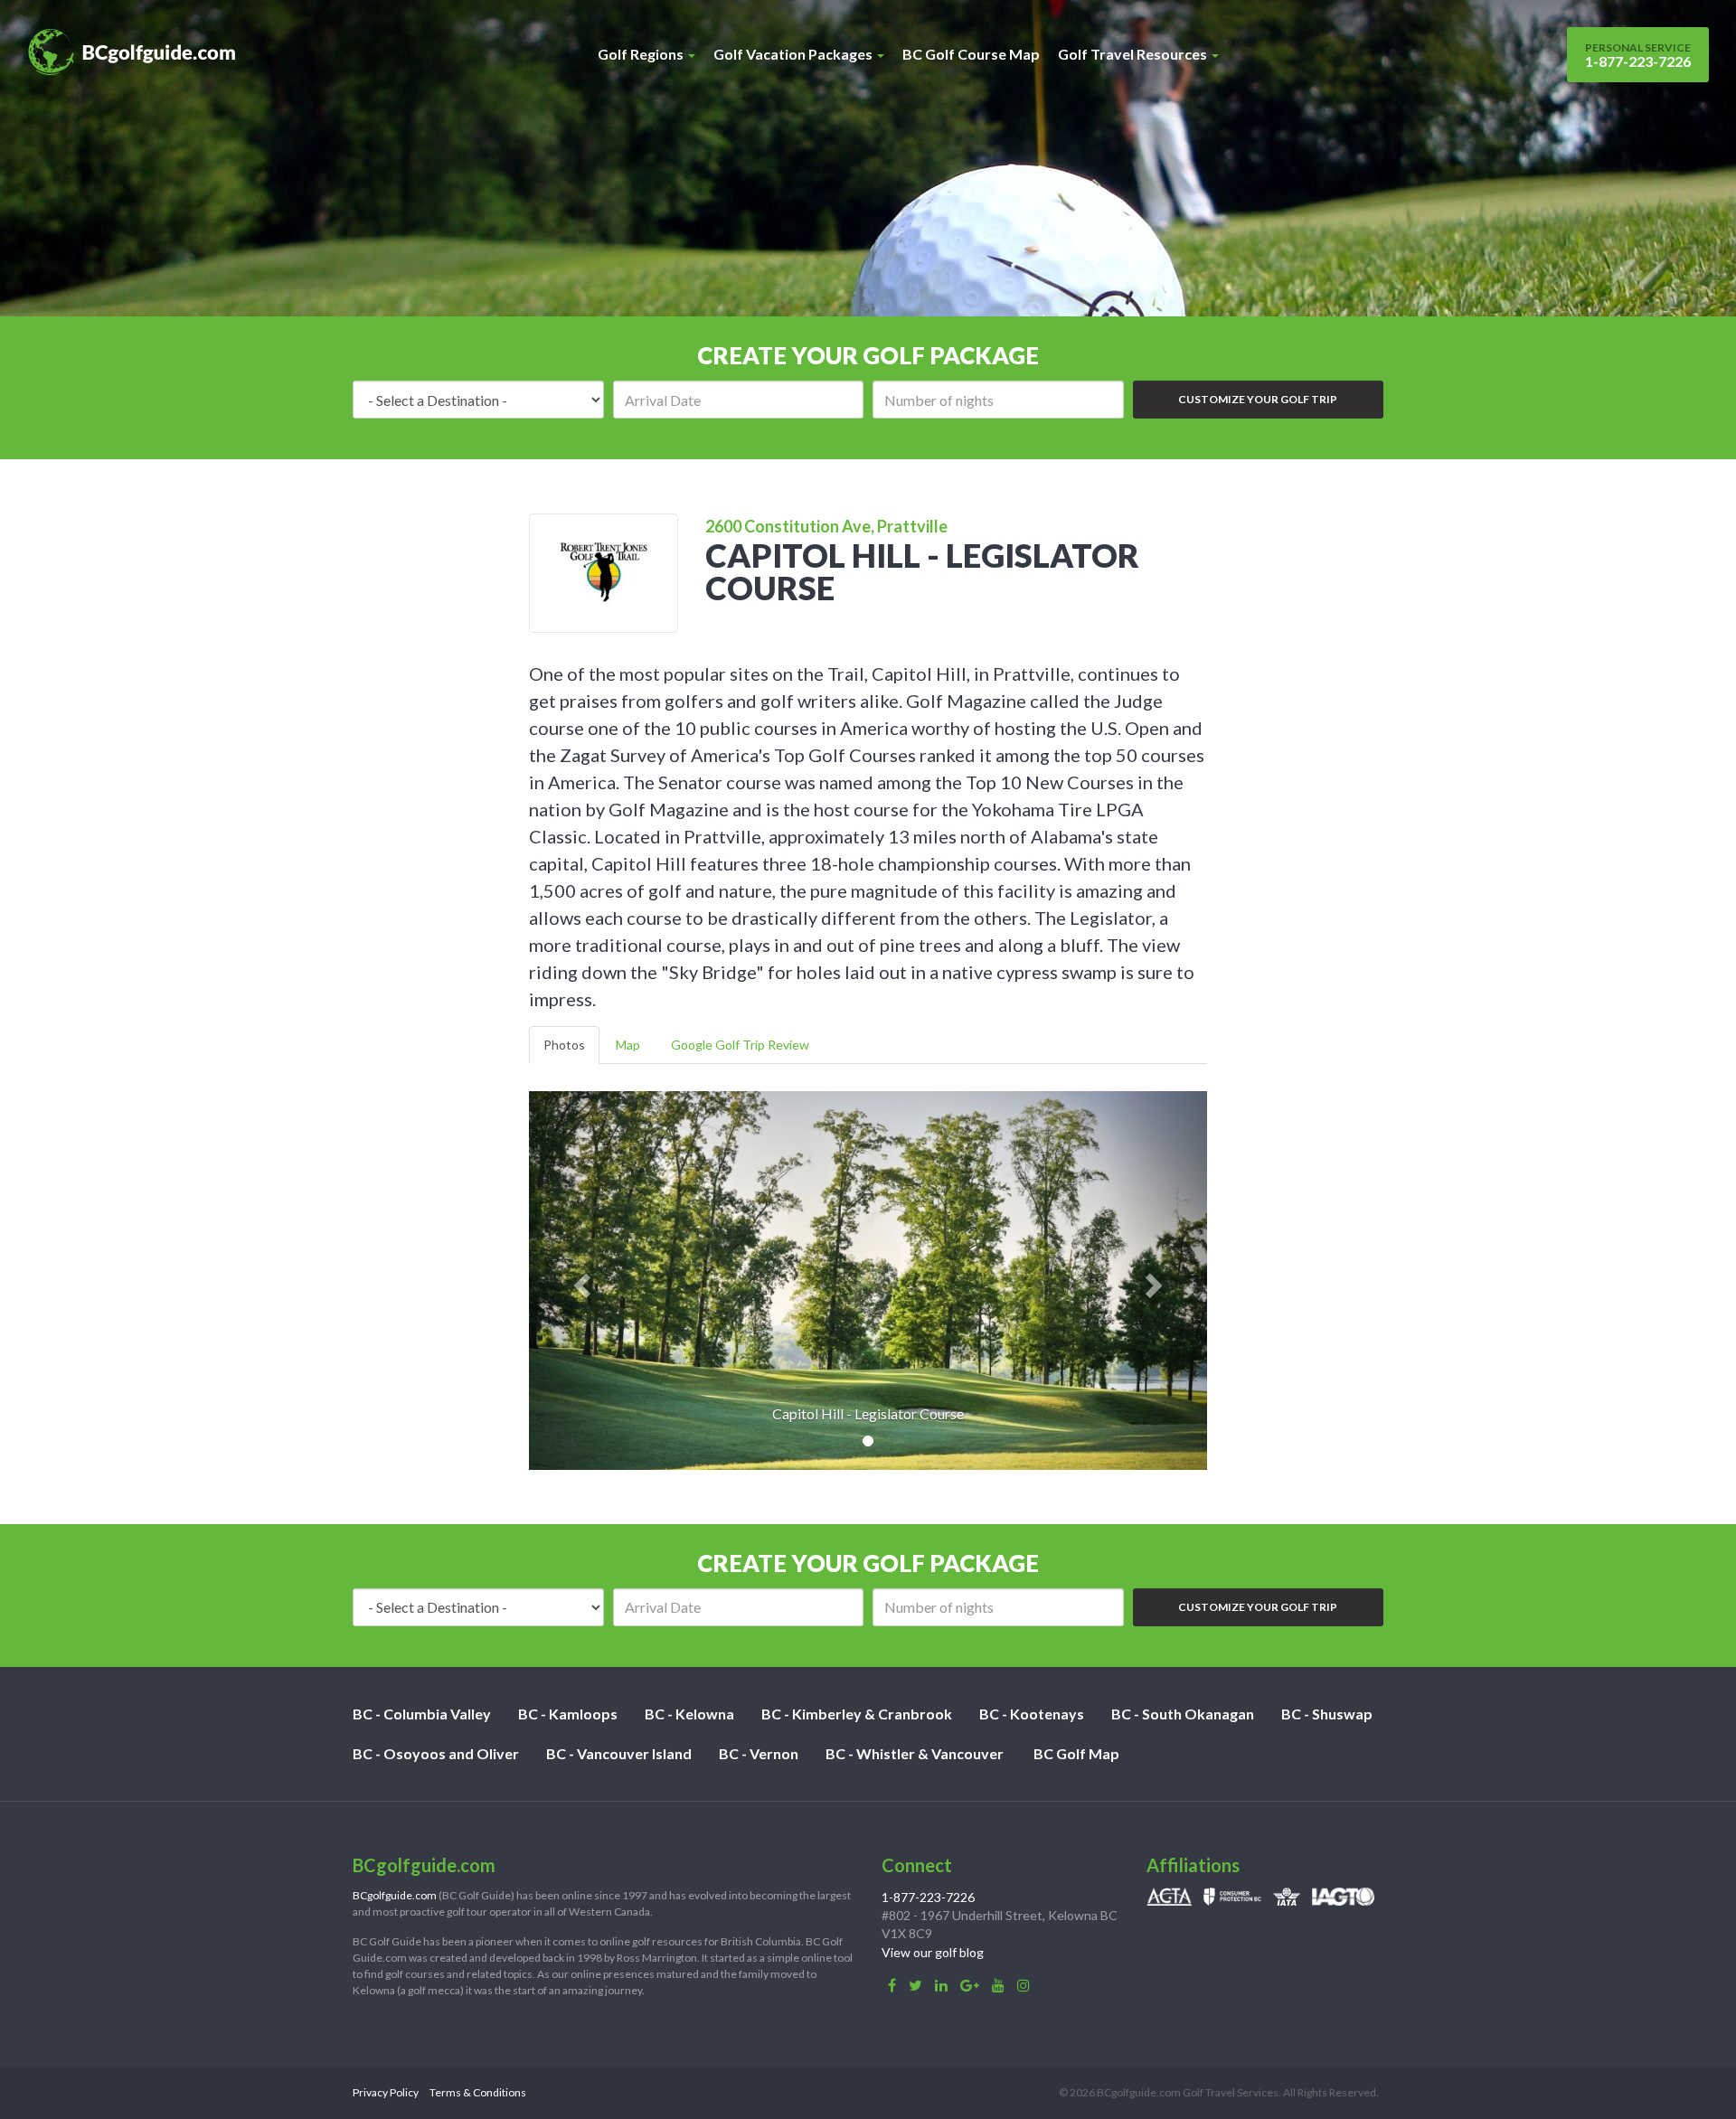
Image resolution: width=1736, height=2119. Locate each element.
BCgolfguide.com (395, 1895)
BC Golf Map (1076, 1753)
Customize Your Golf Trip (1258, 399)
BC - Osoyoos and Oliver (436, 1753)
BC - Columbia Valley (422, 1714)
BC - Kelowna (689, 1714)
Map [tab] (628, 1045)
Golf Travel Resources (1134, 54)
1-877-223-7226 (1638, 55)
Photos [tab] (564, 1045)
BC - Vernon (759, 1753)
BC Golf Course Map (971, 54)
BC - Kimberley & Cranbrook (857, 1714)
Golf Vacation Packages (794, 54)
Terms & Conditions (478, 2092)
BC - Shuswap (1327, 1714)
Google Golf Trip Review (740, 1045)
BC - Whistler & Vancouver (915, 1753)
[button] (580, 1281)
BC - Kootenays (1032, 1714)
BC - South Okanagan (1183, 1714)
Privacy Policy (386, 2092)
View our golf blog (933, 1952)
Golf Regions (642, 54)
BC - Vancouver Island (619, 1753)
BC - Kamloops (568, 1714)
